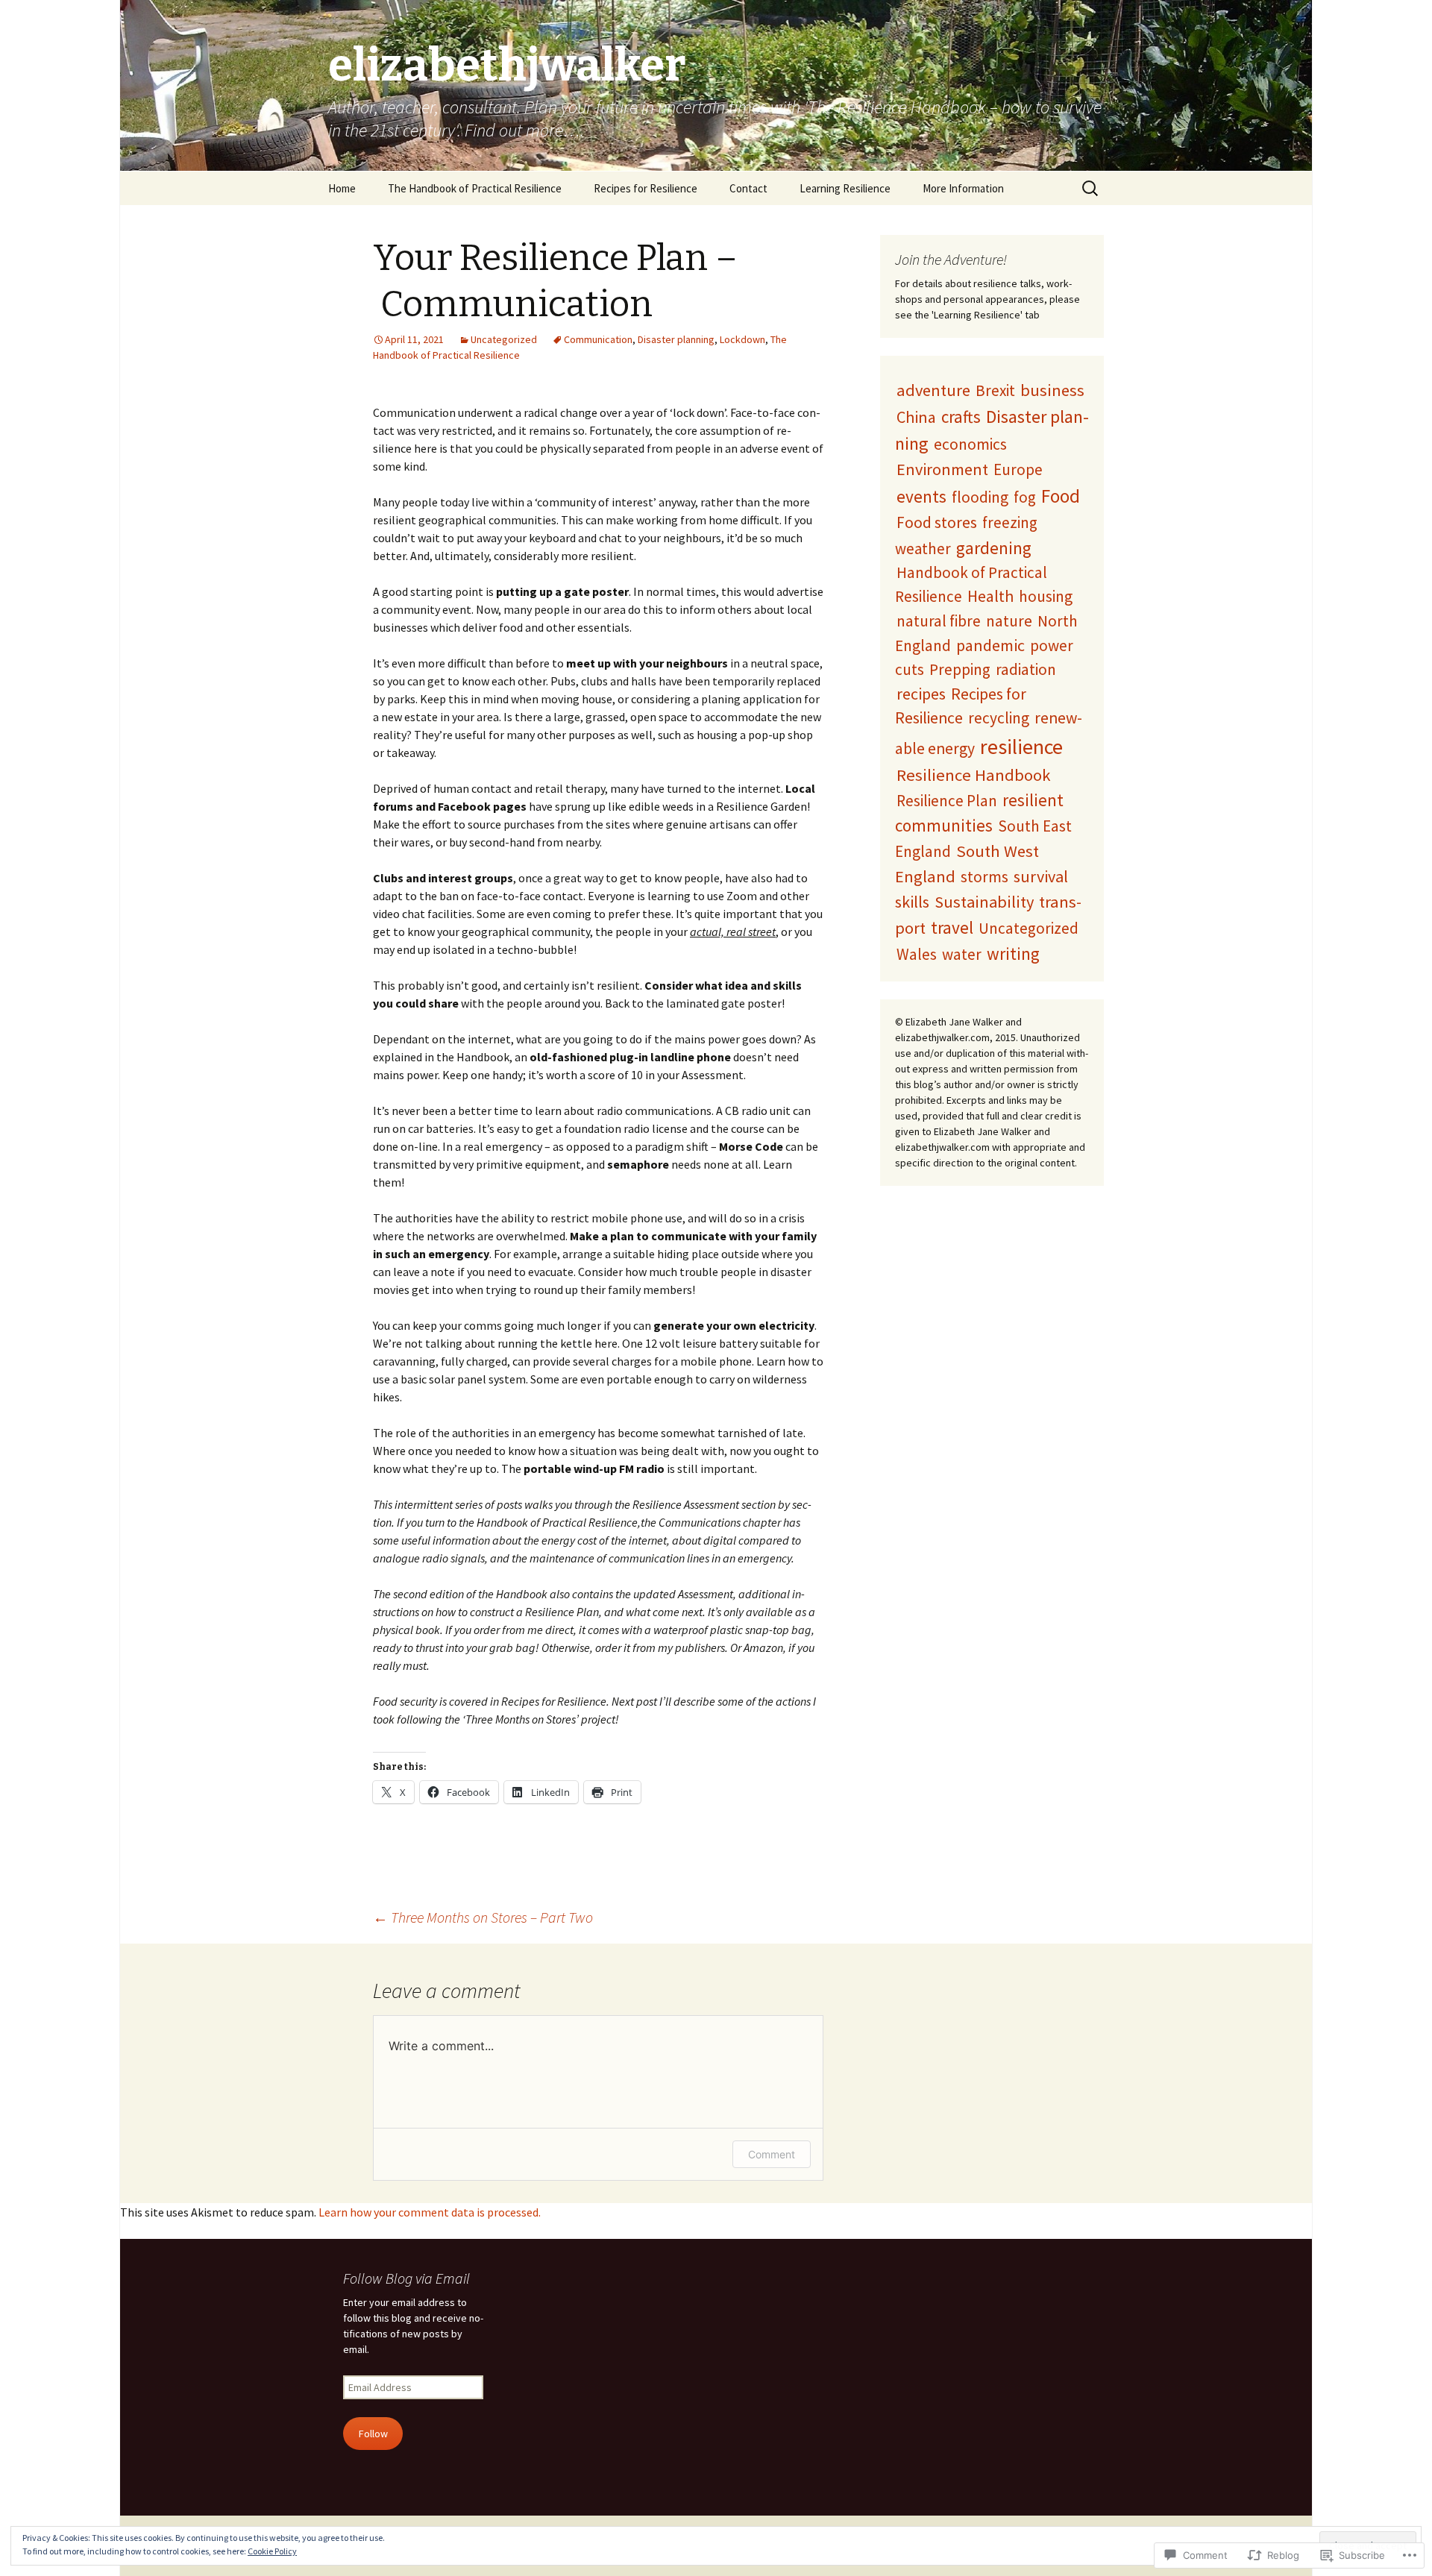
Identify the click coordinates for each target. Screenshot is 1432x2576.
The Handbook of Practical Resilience (475, 188)
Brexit (995, 390)
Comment (772, 2154)
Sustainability (984, 902)
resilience (1021, 747)
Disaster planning (676, 339)
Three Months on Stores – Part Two (483, 1917)
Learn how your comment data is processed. (430, 2212)
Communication (598, 339)
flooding (980, 497)
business (1052, 390)
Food (1061, 496)
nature (1009, 621)
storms (984, 877)
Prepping (960, 669)
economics (970, 444)
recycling (999, 718)
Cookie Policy (272, 2551)
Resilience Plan (947, 801)
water (962, 954)
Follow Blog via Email (406, 2278)
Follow (373, 2434)
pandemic (990, 645)
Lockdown (742, 339)
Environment (942, 469)
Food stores (937, 522)
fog (1025, 497)
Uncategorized (504, 339)
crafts (961, 417)
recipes (921, 694)
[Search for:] (1091, 189)
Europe (1018, 469)
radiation (1026, 669)
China (916, 417)
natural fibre (939, 621)
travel (952, 927)
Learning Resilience (845, 188)
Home (342, 188)
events (921, 496)
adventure (933, 390)
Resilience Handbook (974, 775)
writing (1013, 954)
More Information (963, 188)
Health (990, 596)
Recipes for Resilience (646, 188)
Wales (917, 954)
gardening (994, 548)
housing (1046, 596)
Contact (748, 188)
